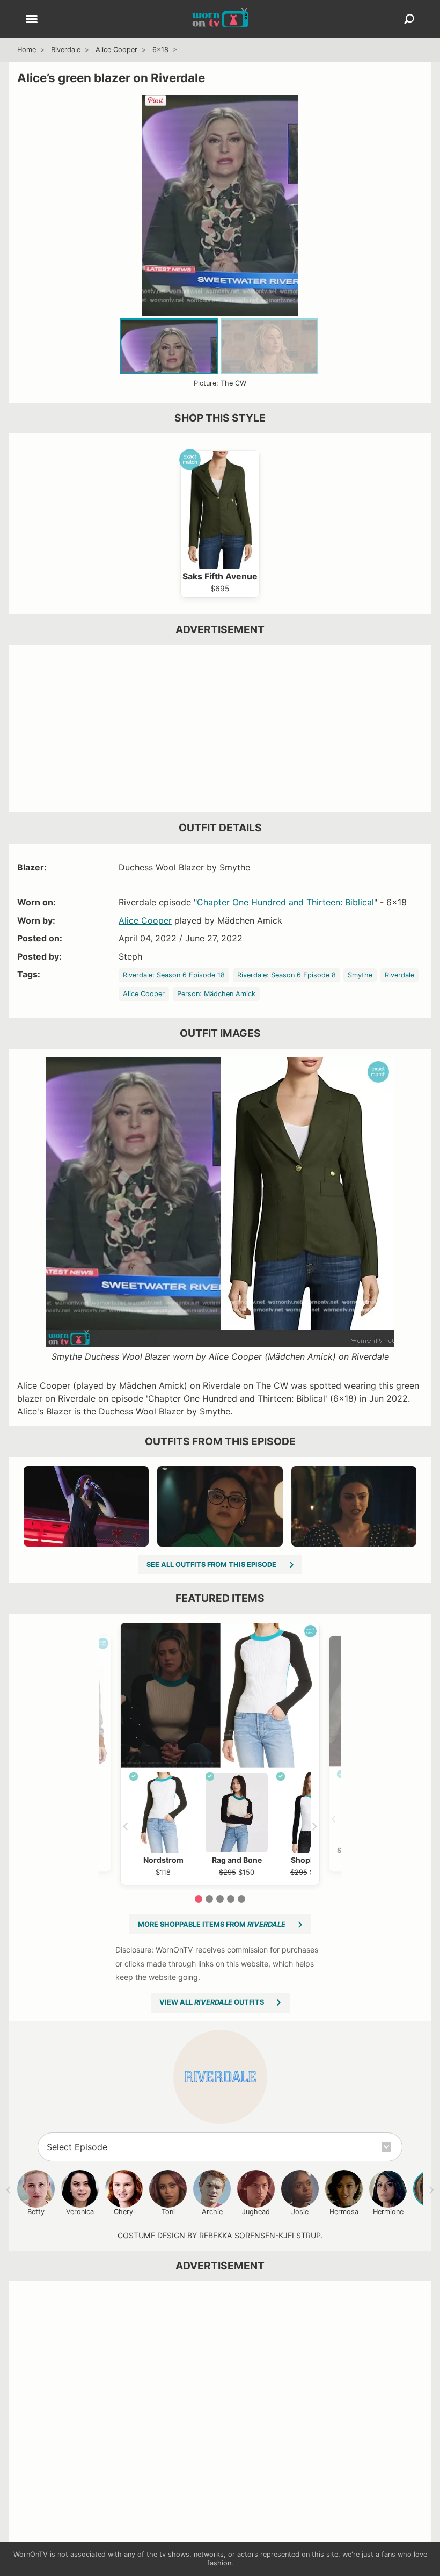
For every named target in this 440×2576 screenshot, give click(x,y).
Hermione (388, 2212)
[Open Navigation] (32, 20)
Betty (36, 2212)
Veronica (80, 2212)
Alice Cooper (116, 50)
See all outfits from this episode (211, 1565)
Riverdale (66, 50)
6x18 (160, 50)
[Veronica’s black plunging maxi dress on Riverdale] (86, 1506)
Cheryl (124, 2212)
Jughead (256, 2212)
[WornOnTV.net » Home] (220, 19)
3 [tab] (220, 1899)
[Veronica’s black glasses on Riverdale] (220, 1506)
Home (27, 50)
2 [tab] (209, 1899)
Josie (300, 2212)
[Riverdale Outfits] (220, 2077)
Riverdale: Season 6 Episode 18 (174, 975)
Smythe (360, 975)
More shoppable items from (212, 1924)
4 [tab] (231, 1899)
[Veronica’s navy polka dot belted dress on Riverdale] (354, 1506)
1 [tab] (199, 1899)
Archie (212, 2212)
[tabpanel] (220, 1754)
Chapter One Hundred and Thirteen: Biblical (285, 902)
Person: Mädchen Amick (216, 994)
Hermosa (344, 2212)
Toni (168, 2212)
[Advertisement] (220, 729)
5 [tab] (241, 1899)
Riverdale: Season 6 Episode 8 (287, 975)
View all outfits (212, 2002)
